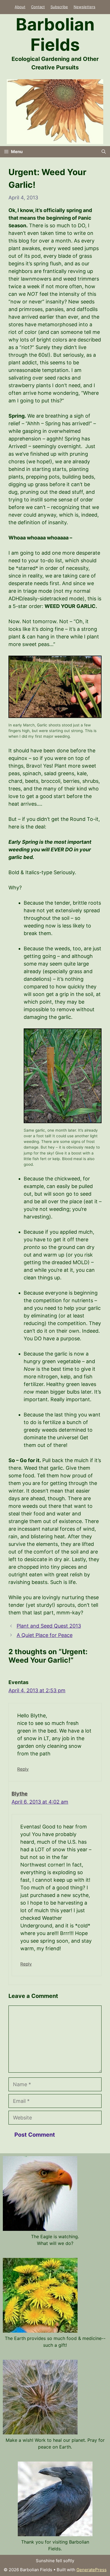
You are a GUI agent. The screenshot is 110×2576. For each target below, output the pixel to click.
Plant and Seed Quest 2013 (49, 1626)
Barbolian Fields (55, 34)
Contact (38, 7)
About (20, 7)
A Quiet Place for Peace (45, 1635)
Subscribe (59, 7)
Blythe (20, 1794)
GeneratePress (92, 2570)
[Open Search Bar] (104, 152)
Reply (23, 1769)
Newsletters (84, 7)
